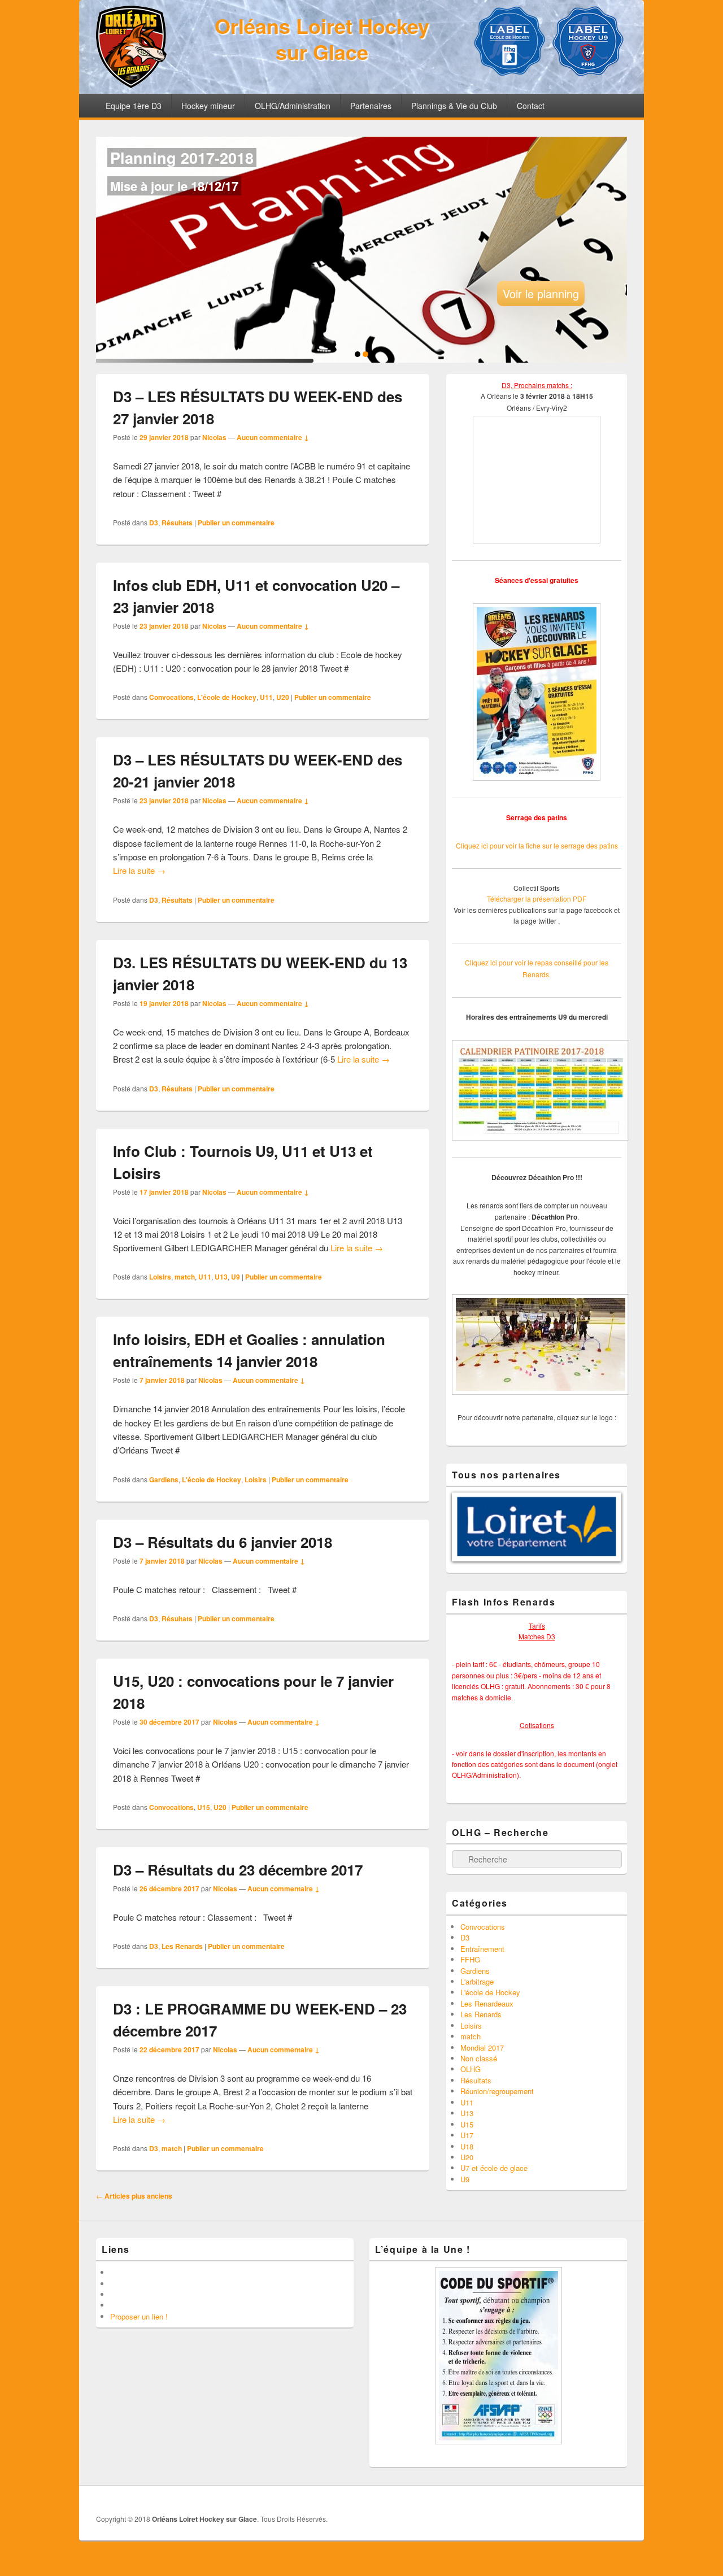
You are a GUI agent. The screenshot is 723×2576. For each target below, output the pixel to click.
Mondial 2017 (482, 2048)
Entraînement (482, 1949)
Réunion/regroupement (497, 2091)
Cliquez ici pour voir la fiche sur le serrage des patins (537, 845)
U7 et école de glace (494, 2168)
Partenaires (371, 106)
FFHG (470, 1959)
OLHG (471, 2069)
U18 (467, 2146)
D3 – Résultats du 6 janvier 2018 (223, 1542)
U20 (283, 697)
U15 (204, 1807)
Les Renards (182, 1946)
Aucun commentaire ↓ (273, 437)
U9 (236, 1277)
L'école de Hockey (227, 697)
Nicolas (214, 437)
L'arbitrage (477, 1981)
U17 (467, 2135)
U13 (221, 1277)
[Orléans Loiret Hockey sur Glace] (131, 84)
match (185, 1277)
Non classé (479, 2058)
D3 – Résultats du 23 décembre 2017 (238, 1870)
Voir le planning (541, 293)
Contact (531, 106)
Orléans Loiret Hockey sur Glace (322, 38)
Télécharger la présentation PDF (537, 898)
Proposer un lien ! (139, 2316)
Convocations (171, 697)
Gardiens (164, 1480)
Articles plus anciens (134, 2196)
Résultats (177, 523)
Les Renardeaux (487, 2003)
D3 (154, 523)
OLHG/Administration (293, 106)
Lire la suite (139, 870)
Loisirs (160, 1277)
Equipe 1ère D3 (134, 106)
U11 (266, 697)
